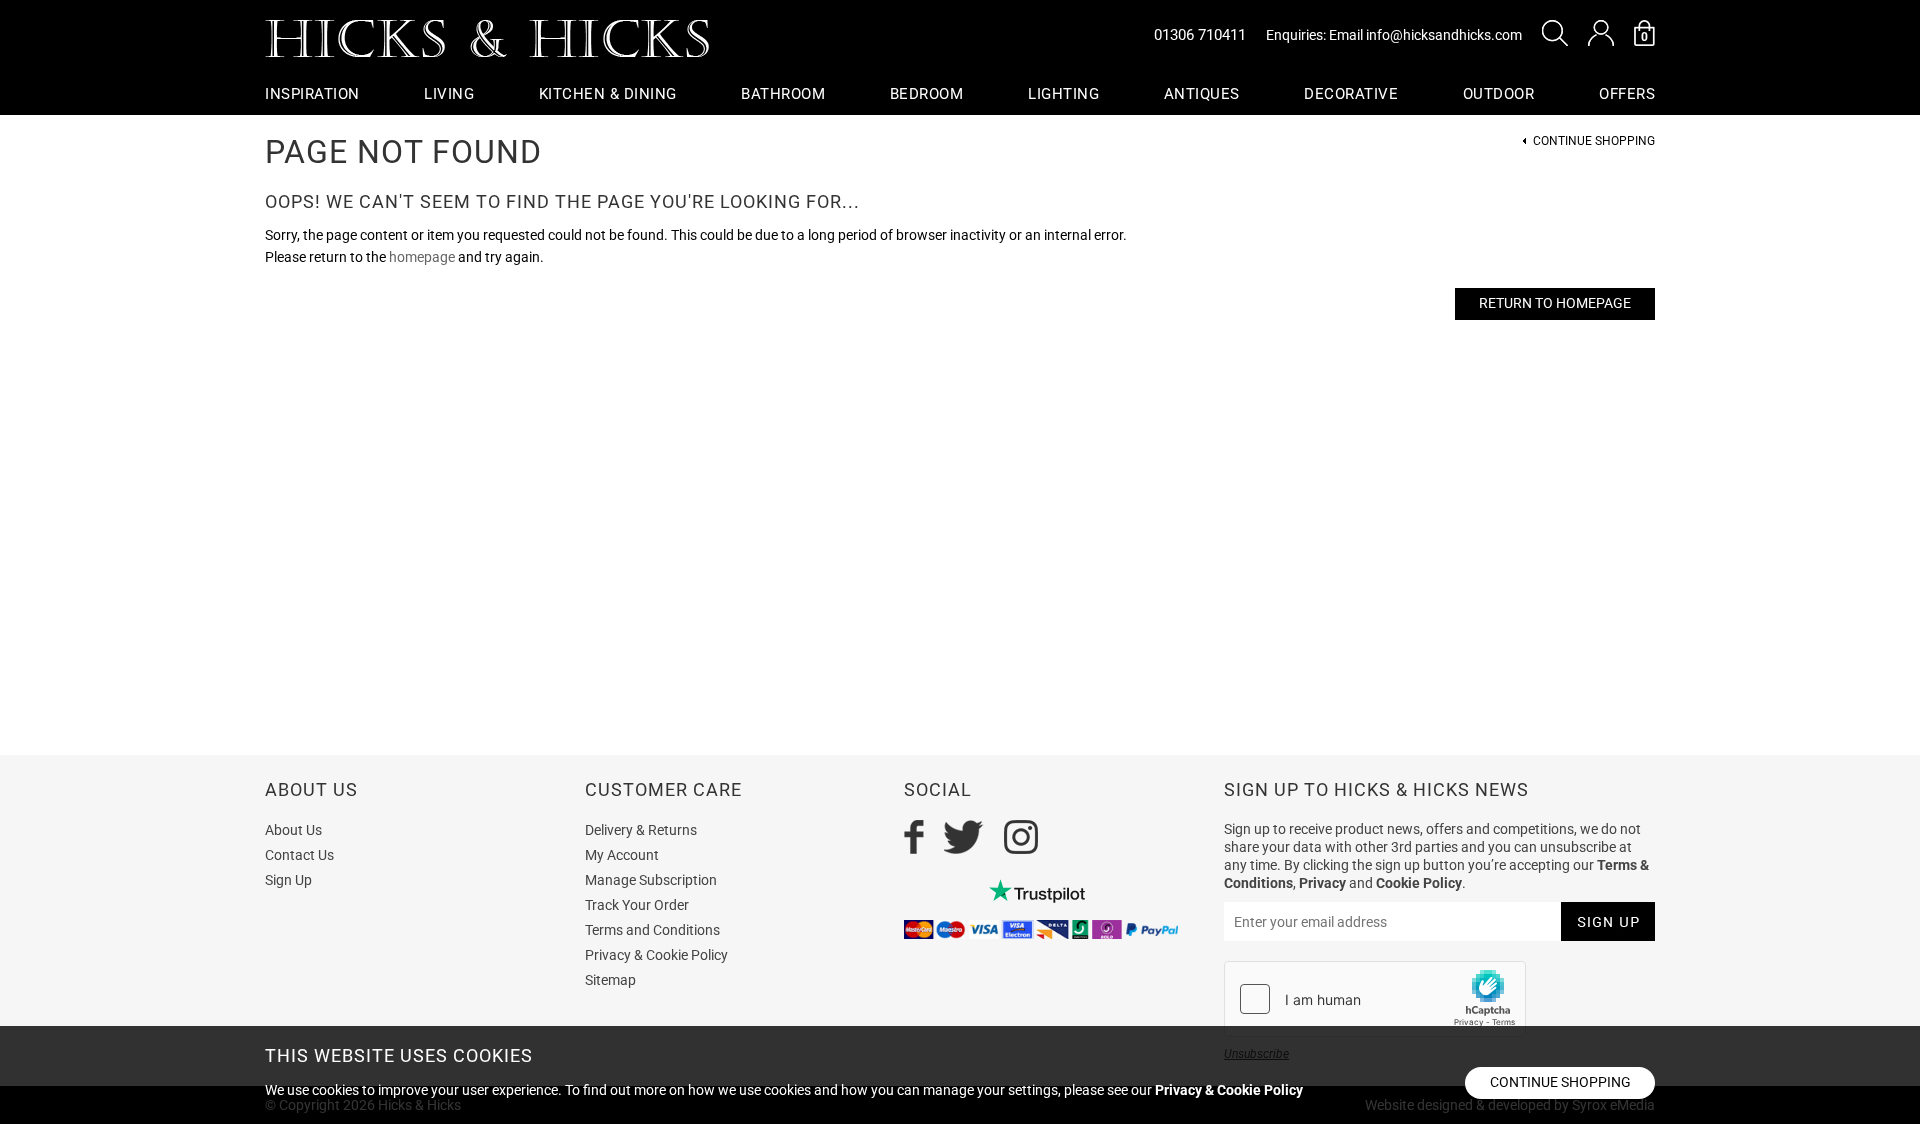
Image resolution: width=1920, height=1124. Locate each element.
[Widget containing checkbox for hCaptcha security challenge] (1375, 999)
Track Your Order (637, 905)
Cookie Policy (1419, 883)
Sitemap (610, 980)
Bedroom (927, 94)
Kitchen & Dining (608, 94)
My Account (622, 855)
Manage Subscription (651, 880)
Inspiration (312, 94)
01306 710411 (1200, 35)
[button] (1555, 33)
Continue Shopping (1594, 141)
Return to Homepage (1555, 303)
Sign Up (288, 880)
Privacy (1322, 883)
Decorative (1351, 94)
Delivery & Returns (641, 830)
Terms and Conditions (652, 930)
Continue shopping (1560, 1082)
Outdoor (1499, 94)
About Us (293, 830)
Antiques (1202, 94)
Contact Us (299, 855)
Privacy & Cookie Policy (656, 955)
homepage (422, 257)
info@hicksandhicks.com (1444, 35)
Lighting (1063, 94)
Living (449, 94)
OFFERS (1627, 94)
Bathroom (783, 94)
